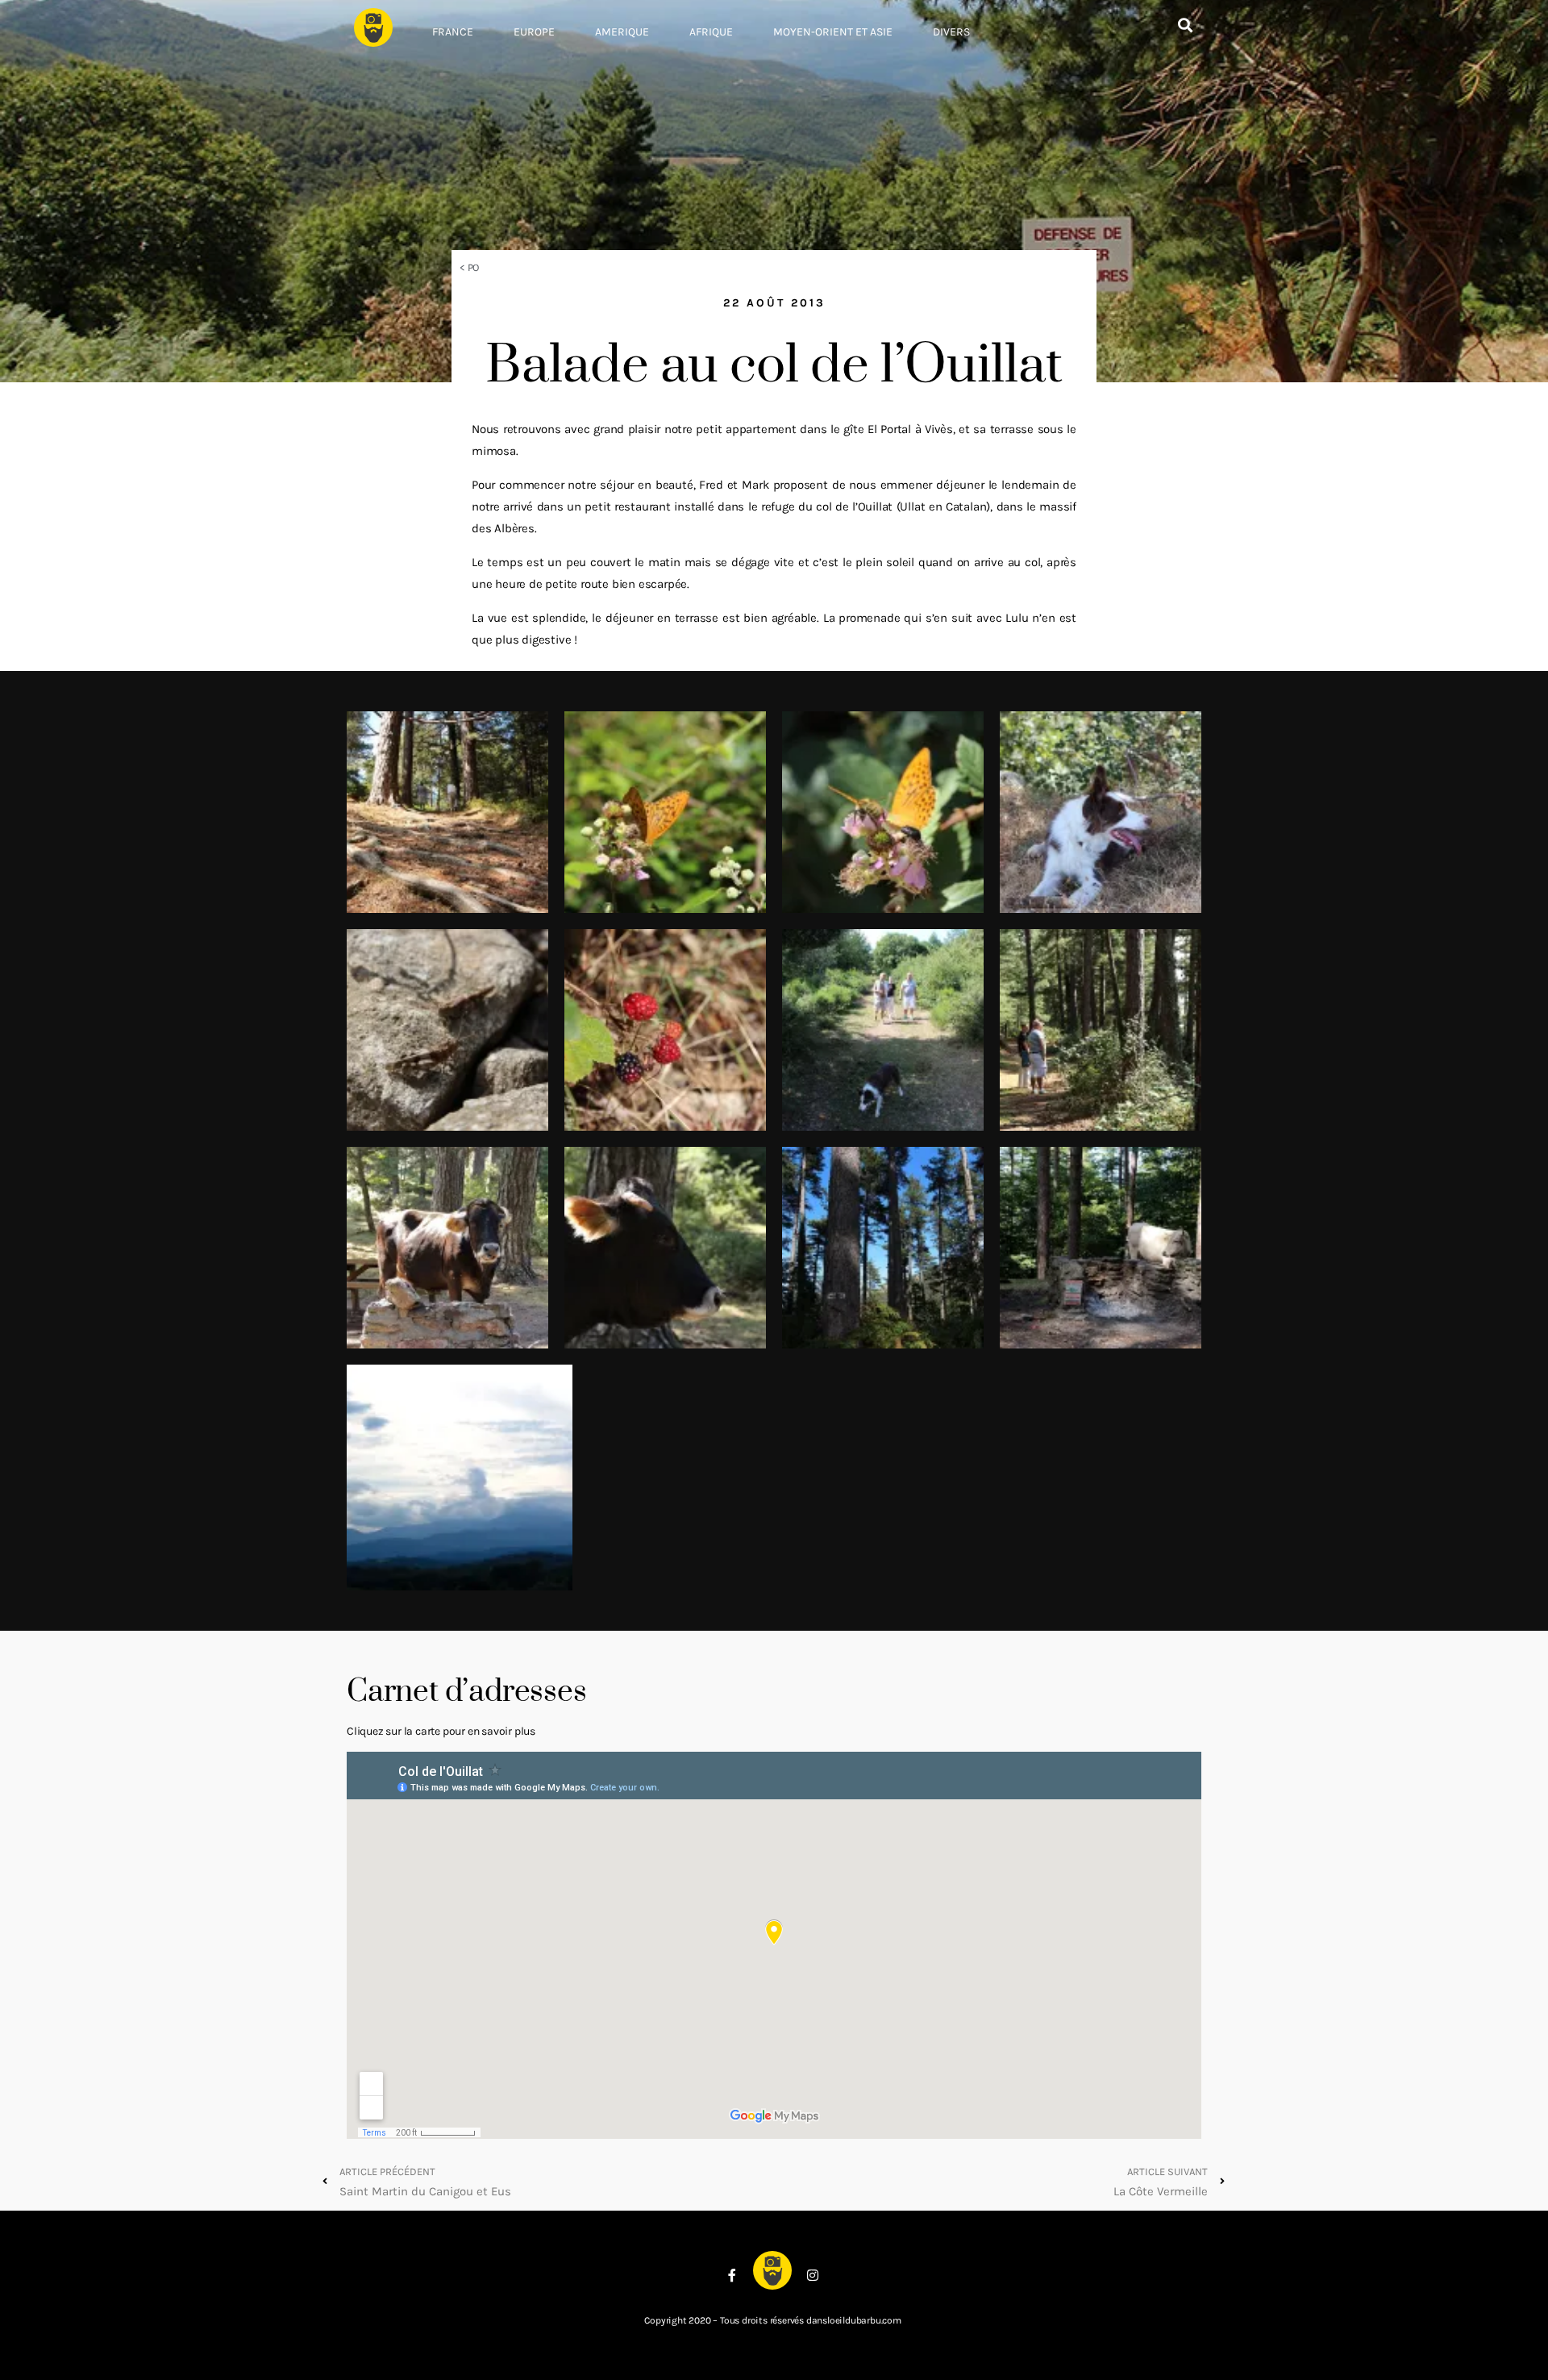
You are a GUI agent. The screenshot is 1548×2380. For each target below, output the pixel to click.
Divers (951, 32)
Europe (534, 32)
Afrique (711, 32)
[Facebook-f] (732, 2275)
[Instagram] (813, 2275)
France (453, 32)
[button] (1185, 25)
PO (474, 267)
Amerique (622, 32)
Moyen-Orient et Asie (833, 32)
